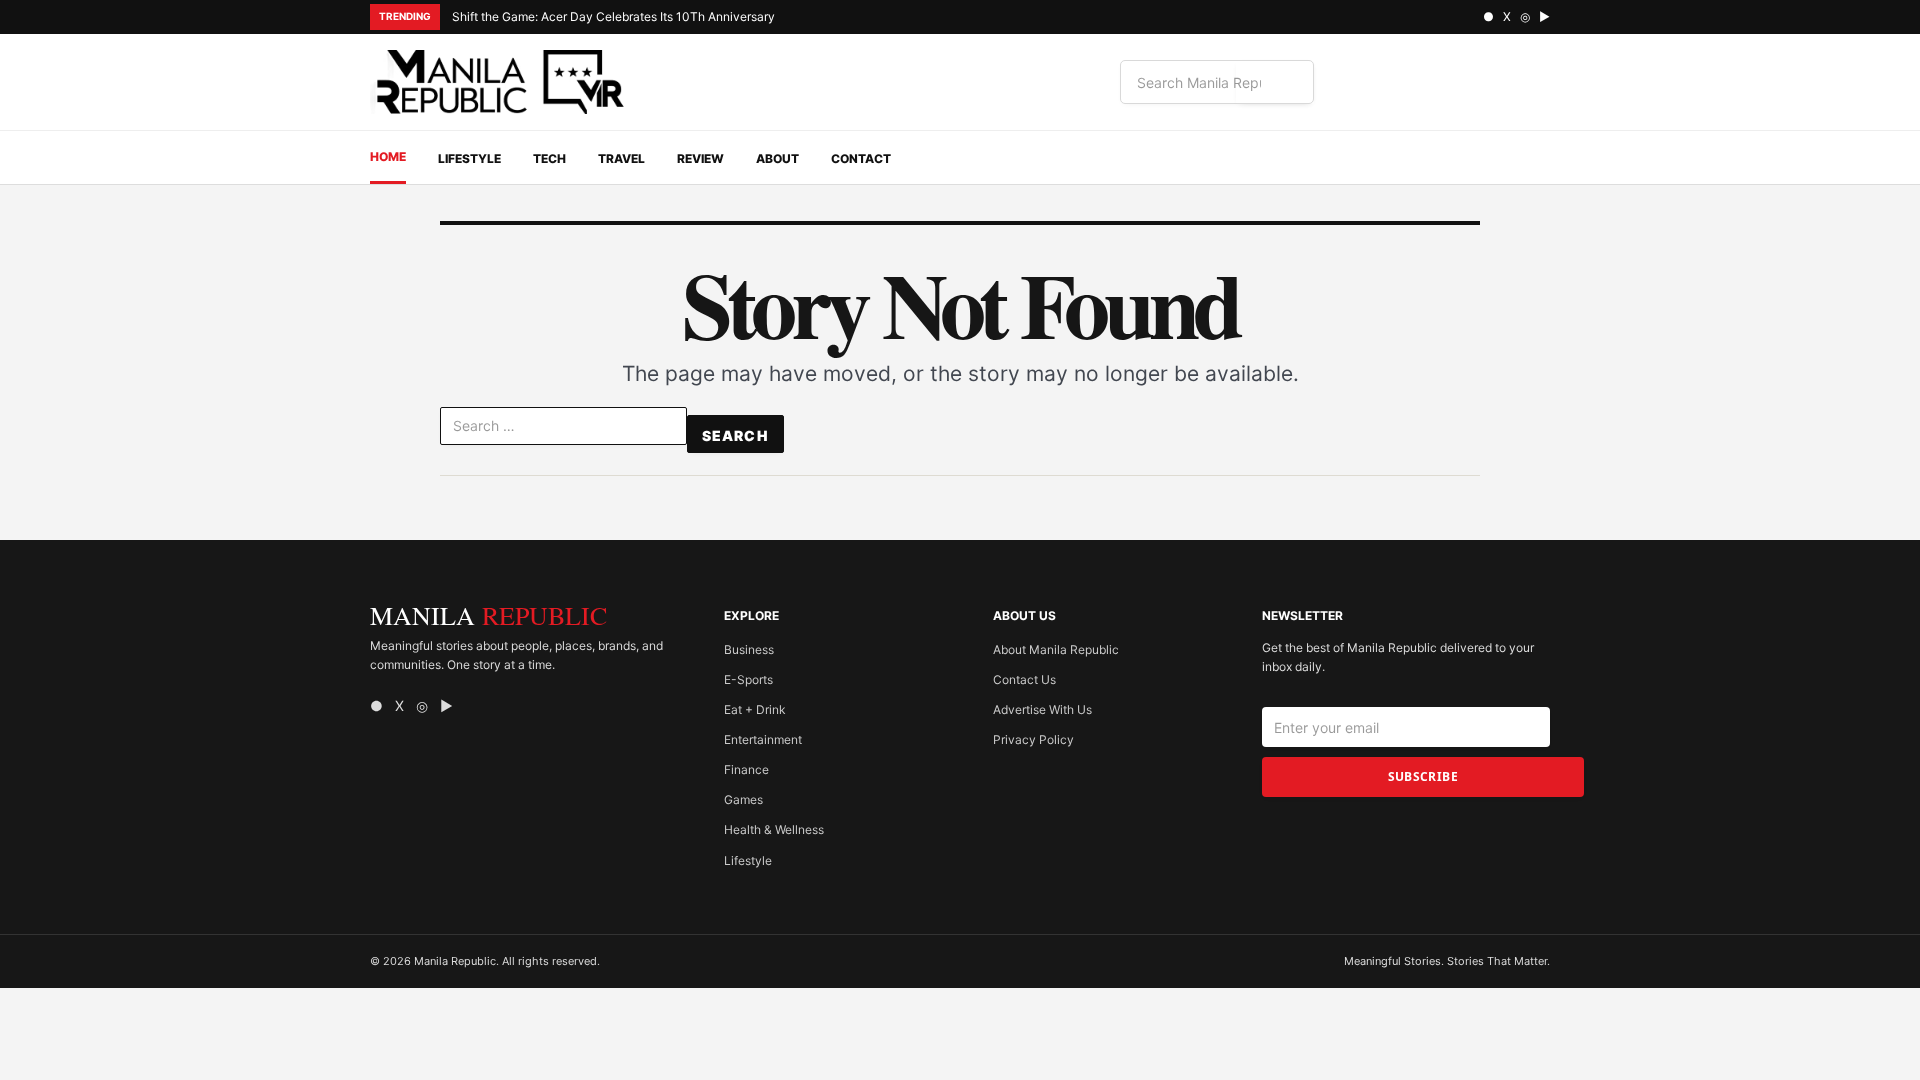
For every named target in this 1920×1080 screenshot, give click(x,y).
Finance (746, 769)
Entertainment (763, 739)
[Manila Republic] (500, 82)
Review (700, 158)
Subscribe (1423, 776)
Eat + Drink (755, 709)
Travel (621, 158)
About (777, 158)
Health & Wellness (774, 829)
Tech (549, 158)
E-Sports (748, 679)
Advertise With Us (1042, 709)
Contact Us (1024, 679)
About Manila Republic (1056, 649)
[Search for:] (563, 430)
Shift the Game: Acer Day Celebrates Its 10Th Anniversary (613, 16)
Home (388, 156)
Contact (861, 158)
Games (743, 799)
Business (749, 649)
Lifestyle (469, 158)
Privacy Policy (1033, 739)
